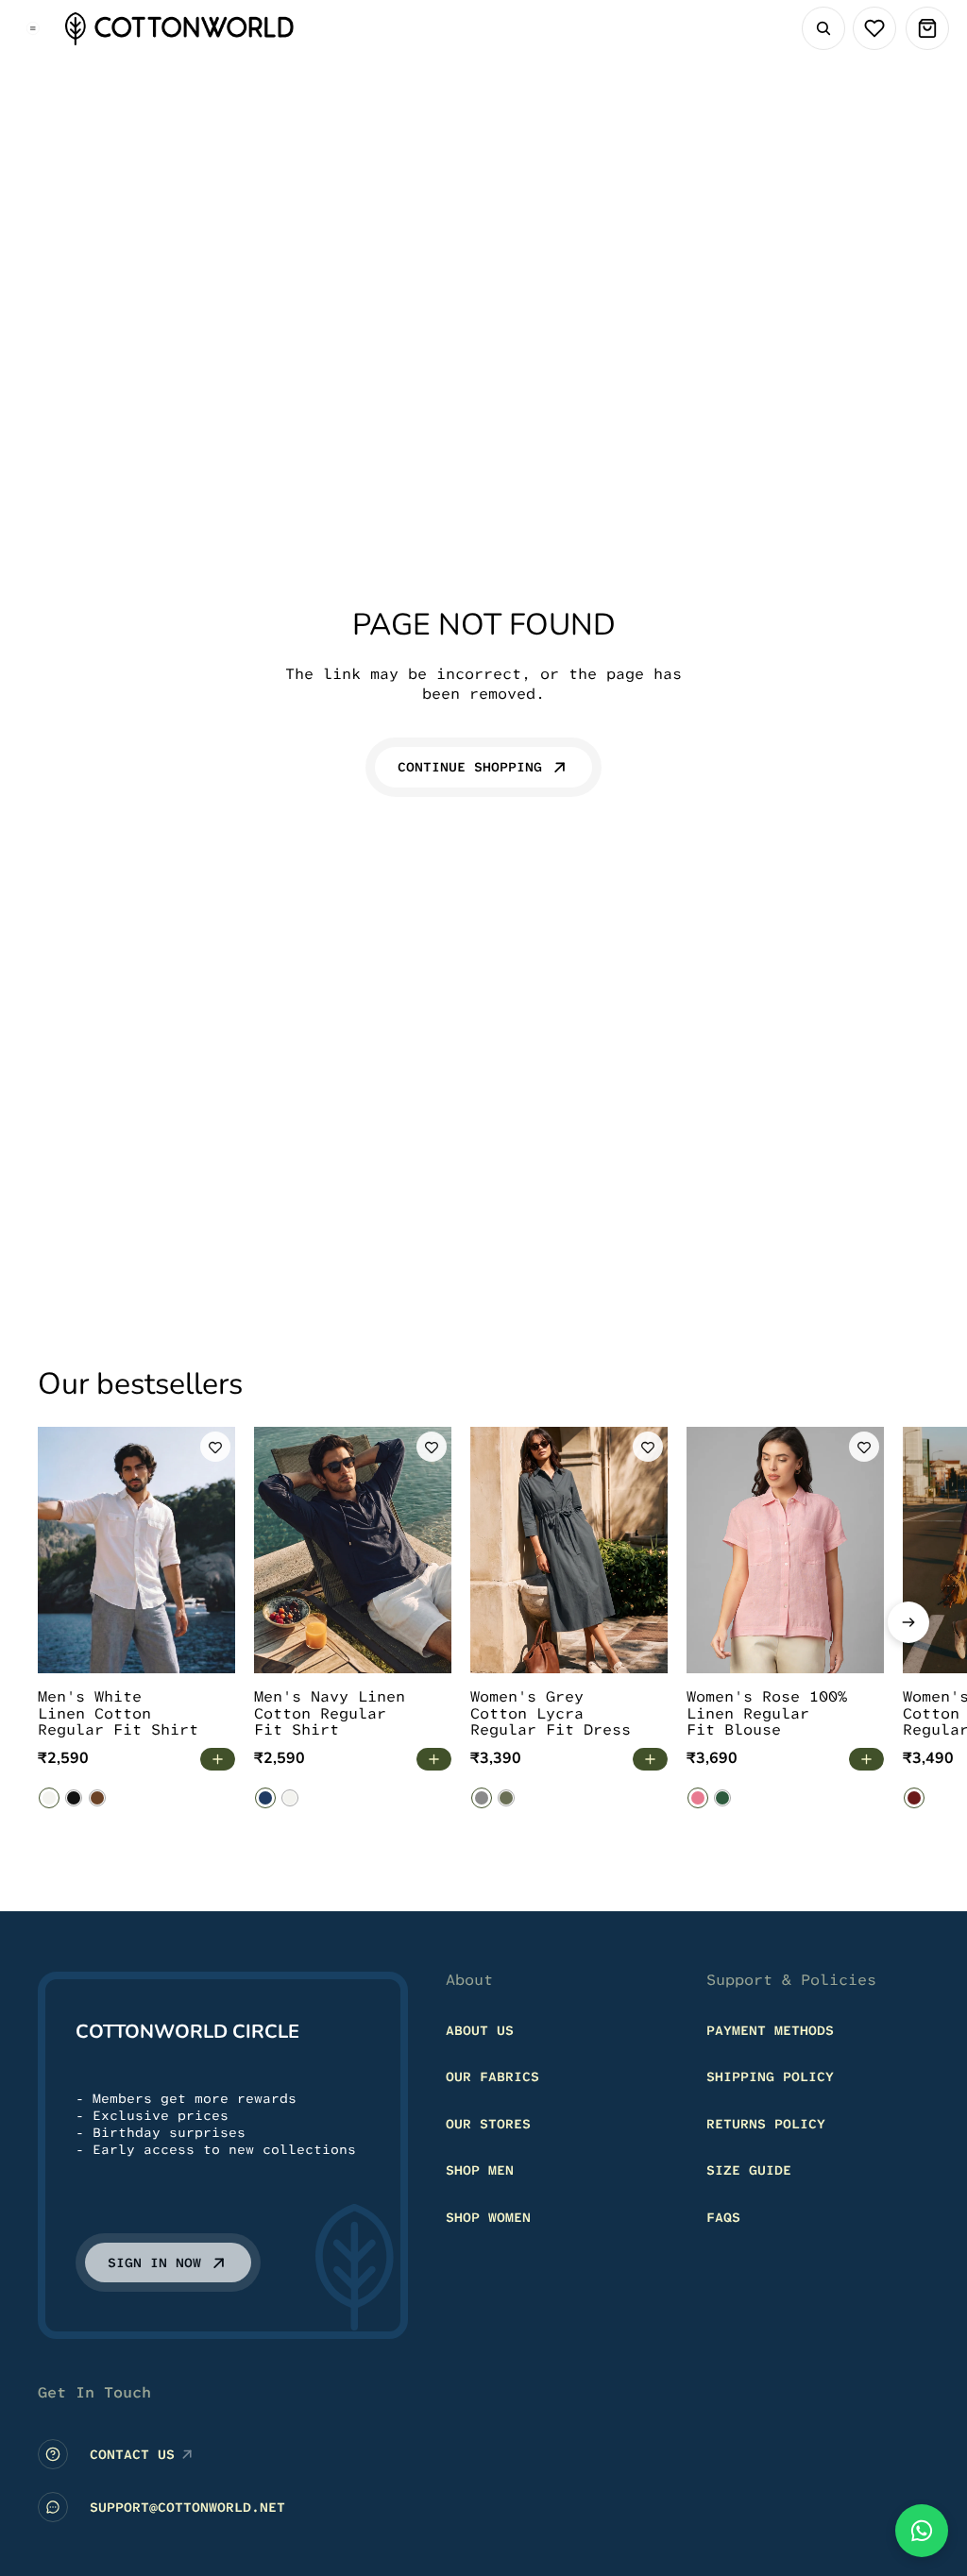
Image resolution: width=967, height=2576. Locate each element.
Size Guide (749, 2171)
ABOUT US (480, 2030)
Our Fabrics (492, 2076)
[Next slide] (908, 1622)
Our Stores (488, 2124)
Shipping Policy (770, 2076)
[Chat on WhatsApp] (922, 2531)
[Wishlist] (874, 28)
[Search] (823, 28)
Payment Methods (770, 2030)
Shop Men (480, 2171)
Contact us (132, 2454)
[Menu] (33, 28)
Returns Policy (766, 2124)
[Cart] (927, 28)
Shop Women (488, 2217)
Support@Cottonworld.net (187, 2507)
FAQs (723, 2217)
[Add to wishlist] (215, 1447)
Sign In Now (154, 2262)
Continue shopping (470, 767)
